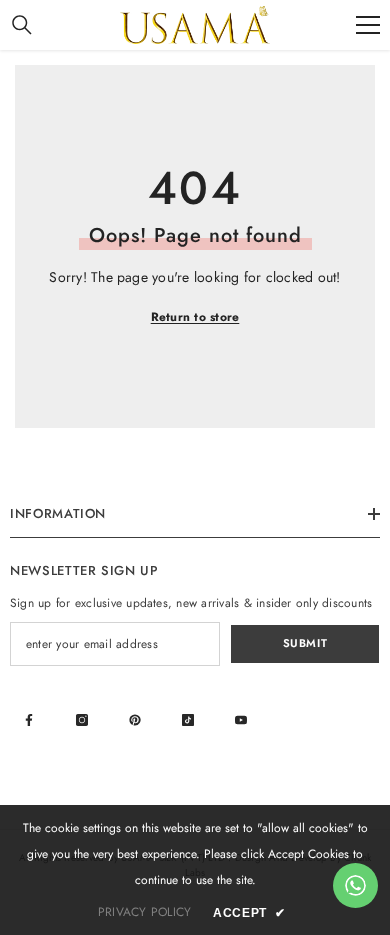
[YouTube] (241, 720)
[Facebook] (29, 720)
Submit (305, 643)
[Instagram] (82, 720)
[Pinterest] (135, 720)
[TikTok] (188, 720)
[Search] (22, 25)
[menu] (368, 25)
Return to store (195, 317)
